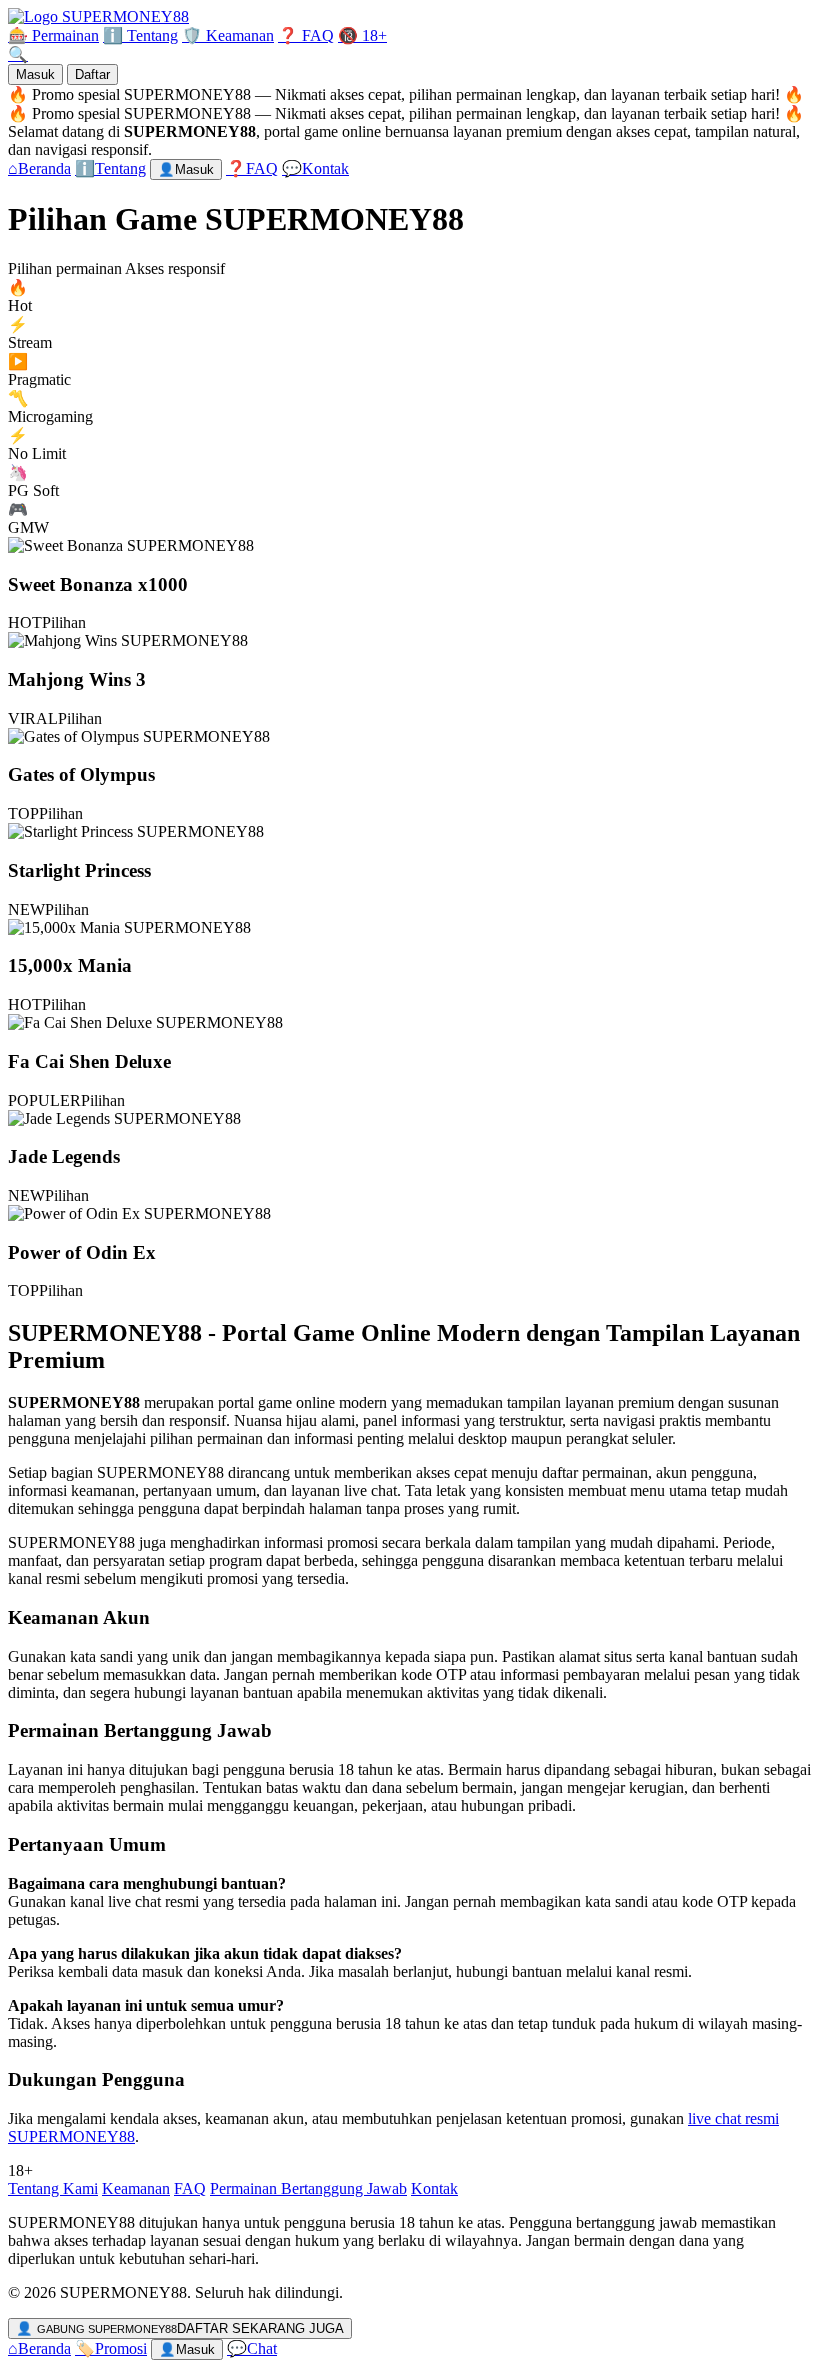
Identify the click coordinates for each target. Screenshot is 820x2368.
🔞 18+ (362, 35)
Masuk (35, 74)
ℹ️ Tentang (140, 35)
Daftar (92, 74)
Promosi (111, 2348)
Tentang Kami (53, 2188)
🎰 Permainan (53, 35)
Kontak (434, 2188)
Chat (252, 2348)
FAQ (190, 2188)
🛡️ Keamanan (228, 35)
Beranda (39, 2348)
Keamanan (136, 2188)
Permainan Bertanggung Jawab (308, 2188)
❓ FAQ (306, 35)
